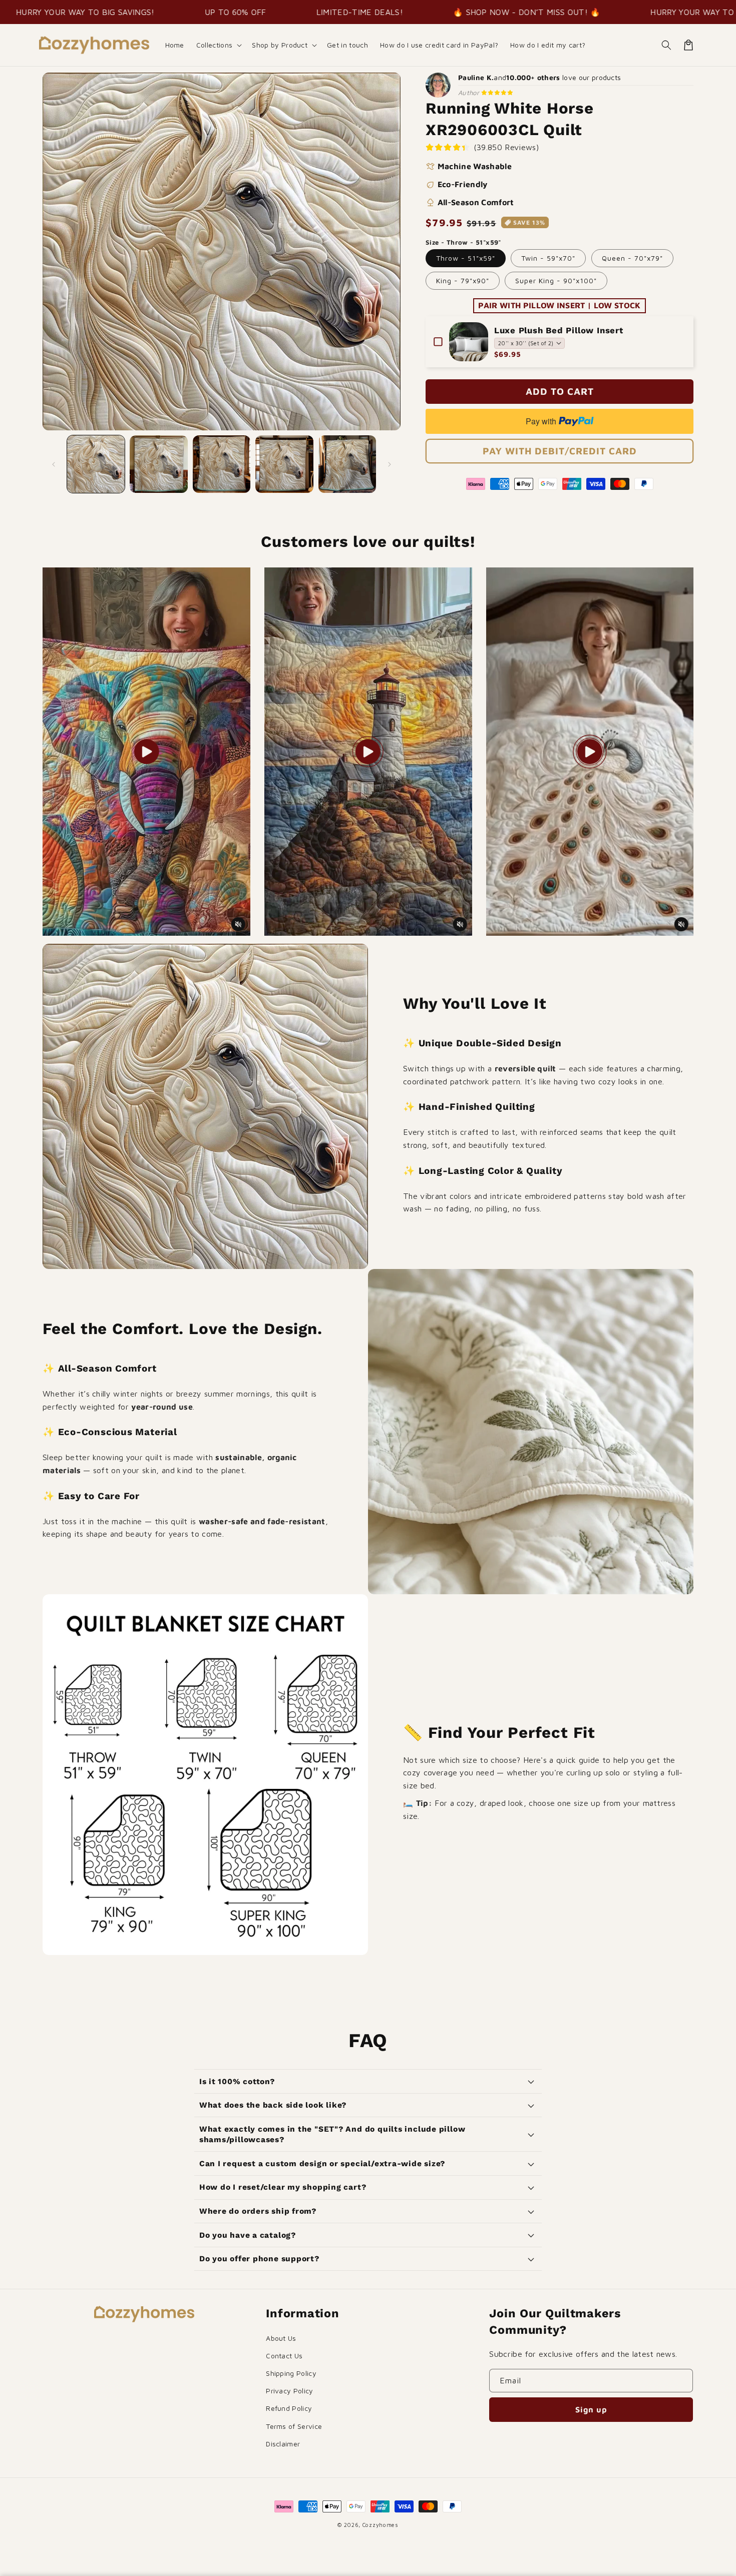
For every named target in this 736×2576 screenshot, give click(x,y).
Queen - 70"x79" (632, 258)
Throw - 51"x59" (466, 258)
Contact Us (284, 2356)
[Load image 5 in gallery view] (347, 464)
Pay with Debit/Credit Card (560, 451)
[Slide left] (54, 464)
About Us (281, 2338)
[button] (218, 45)
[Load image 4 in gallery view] (284, 464)
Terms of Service (294, 2426)
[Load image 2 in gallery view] (158, 464)
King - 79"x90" (463, 280)
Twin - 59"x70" (548, 258)
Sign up (591, 2409)
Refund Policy (289, 2408)
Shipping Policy (291, 2373)
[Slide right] (390, 464)
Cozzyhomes (381, 2525)
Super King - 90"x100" (556, 280)
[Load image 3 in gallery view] (222, 464)
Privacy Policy (289, 2391)
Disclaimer (283, 2444)
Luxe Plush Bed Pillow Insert (559, 330)
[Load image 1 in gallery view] (96, 464)
